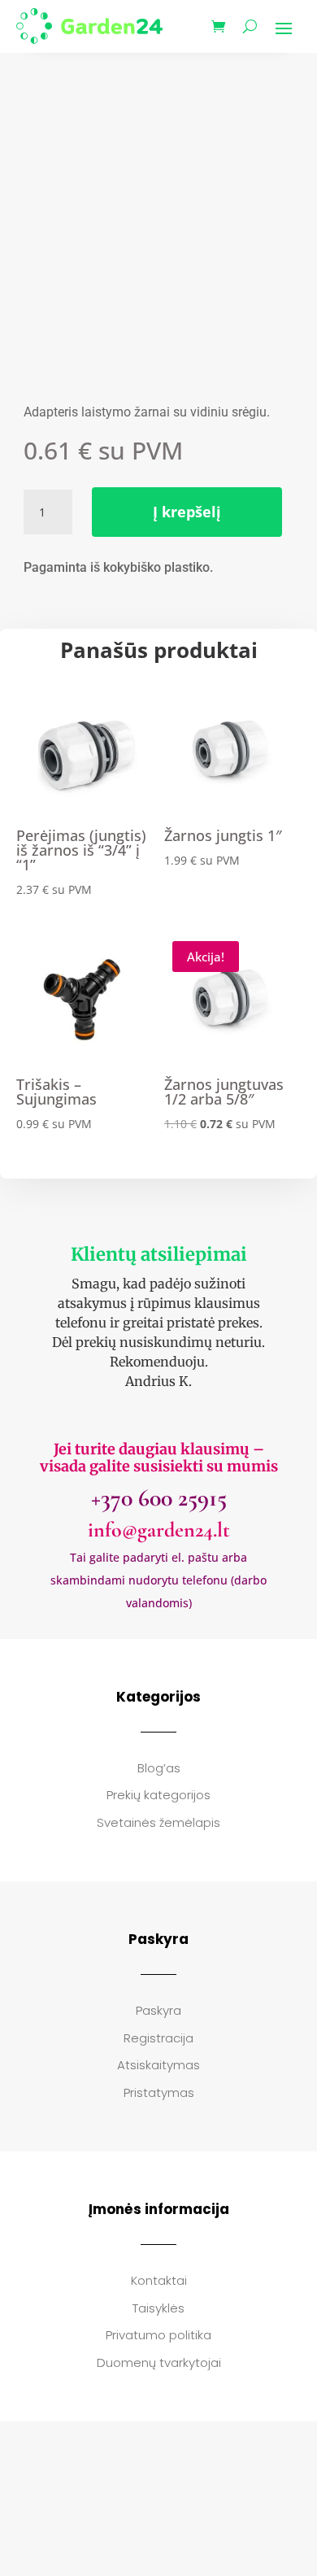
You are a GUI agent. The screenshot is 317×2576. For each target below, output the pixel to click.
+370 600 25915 (159, 1498)
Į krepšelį (187, 512)
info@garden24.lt (159, 1530)
